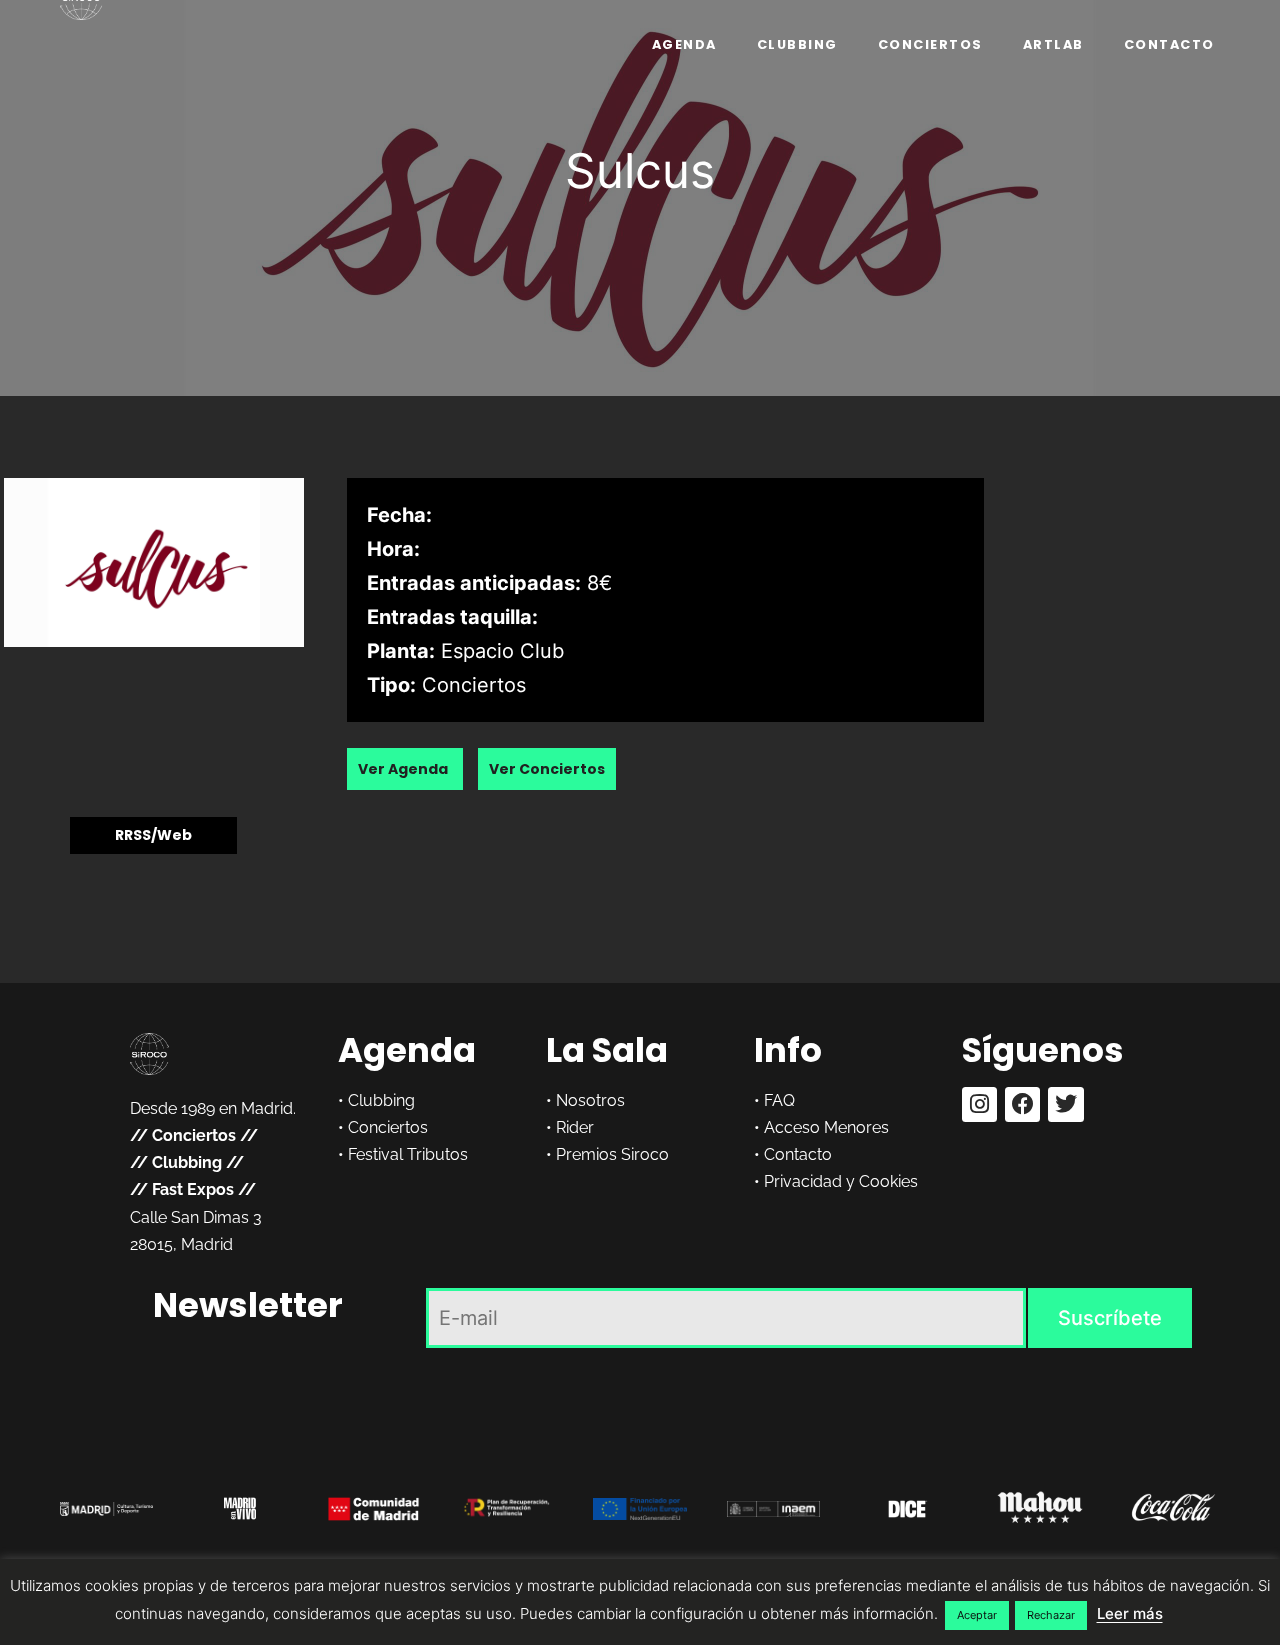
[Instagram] (979, 1104)
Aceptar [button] (977, 1615)
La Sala (607, 1050)
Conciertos (930, 44)
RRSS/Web (153, 836)
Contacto (1169, 44)
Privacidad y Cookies (841, 1181)
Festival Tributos (408, 1154)
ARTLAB (1053, 44)
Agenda (684, 44)
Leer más (1130, 1613)
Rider (575, 1127)
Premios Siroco (612, 1154)
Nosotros (590, 1100)
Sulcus (640, 170)
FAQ (779, 1100)
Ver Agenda (404, 769)
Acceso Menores (826, 1127)
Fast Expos (193, 1189)
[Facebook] (1022, 1104)
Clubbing (797, 44)
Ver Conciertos (547, 769)
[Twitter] (1065, 1104)
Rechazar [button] (1051, 1615)
